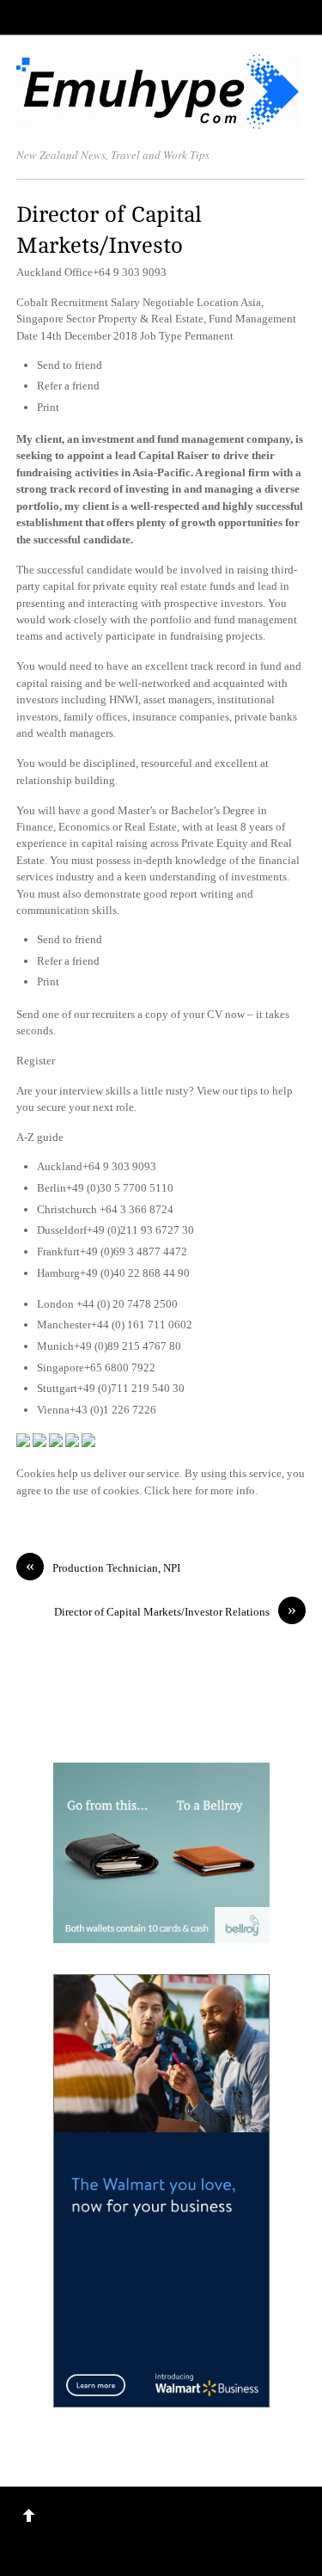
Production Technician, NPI (103, 1567)
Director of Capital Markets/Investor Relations (175, 1611)
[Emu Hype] (158, 120)
